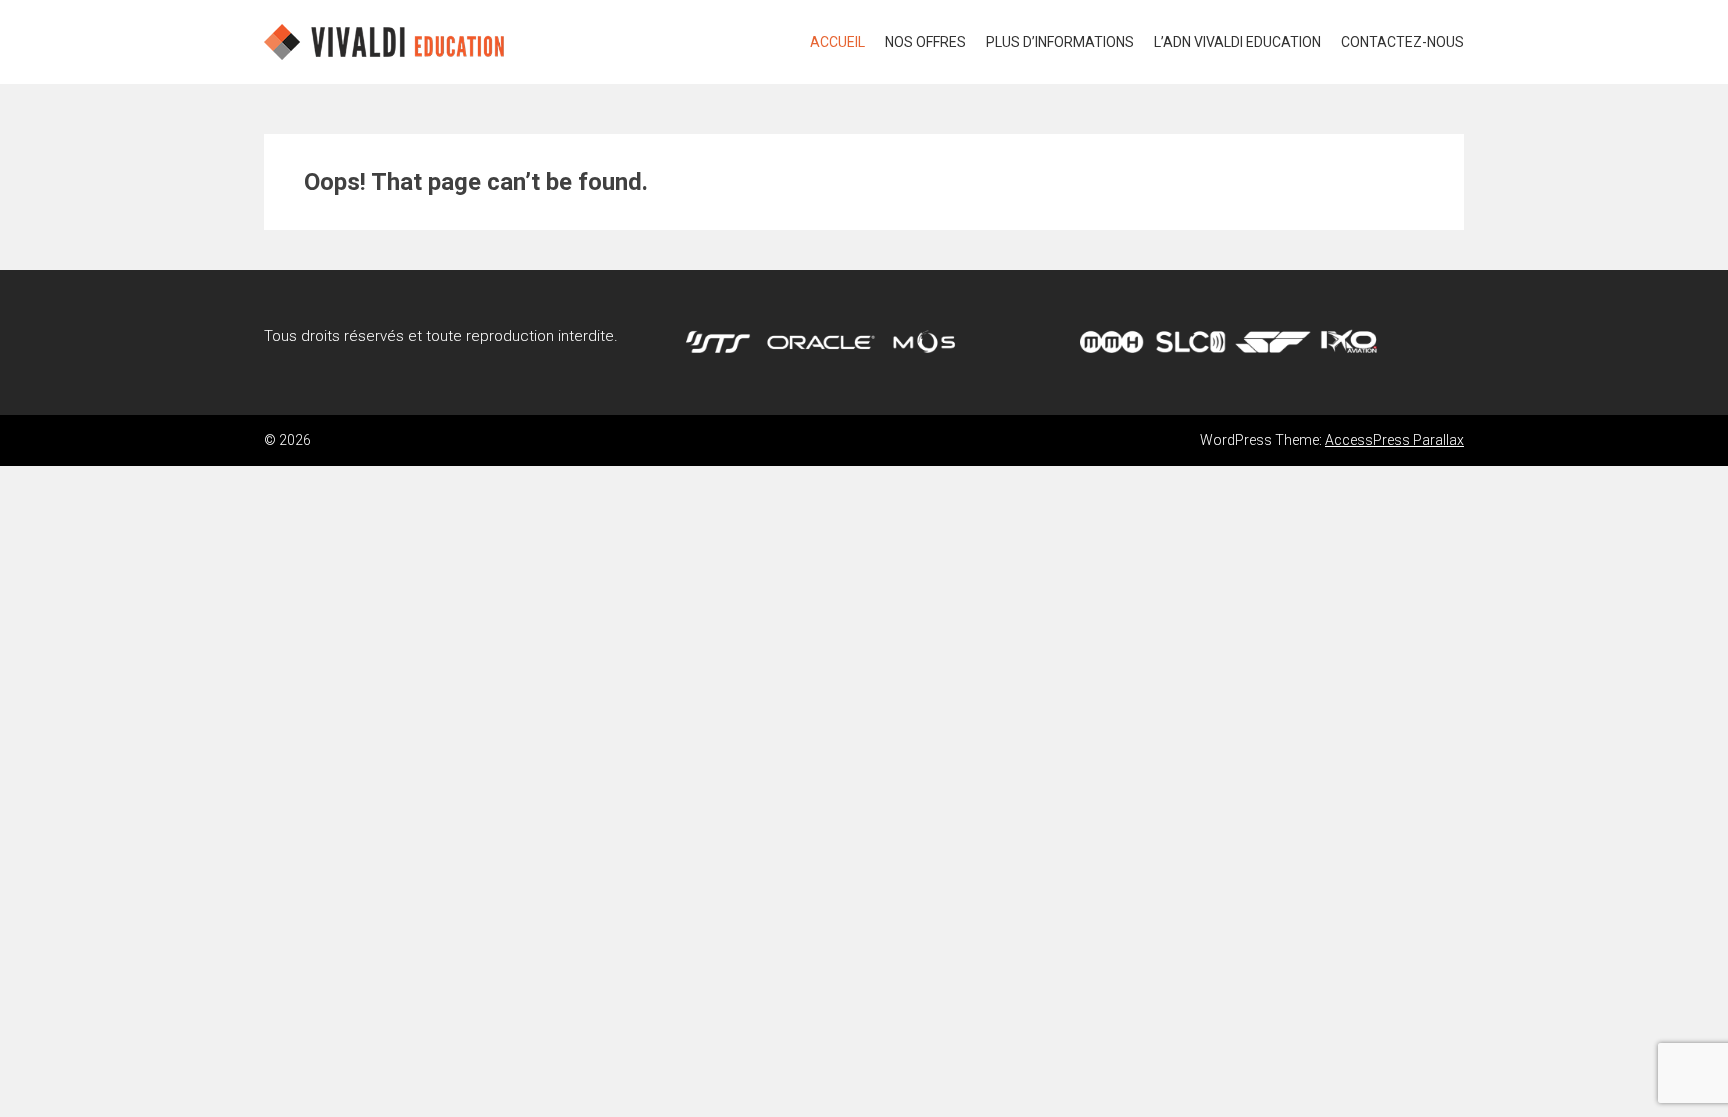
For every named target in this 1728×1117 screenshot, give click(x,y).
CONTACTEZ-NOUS (1402, 42)
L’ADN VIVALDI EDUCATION (1237, 42)
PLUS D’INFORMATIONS (1060, 42)
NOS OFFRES (925, 42)
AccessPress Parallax (1394, 440)
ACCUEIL (837, 42)
